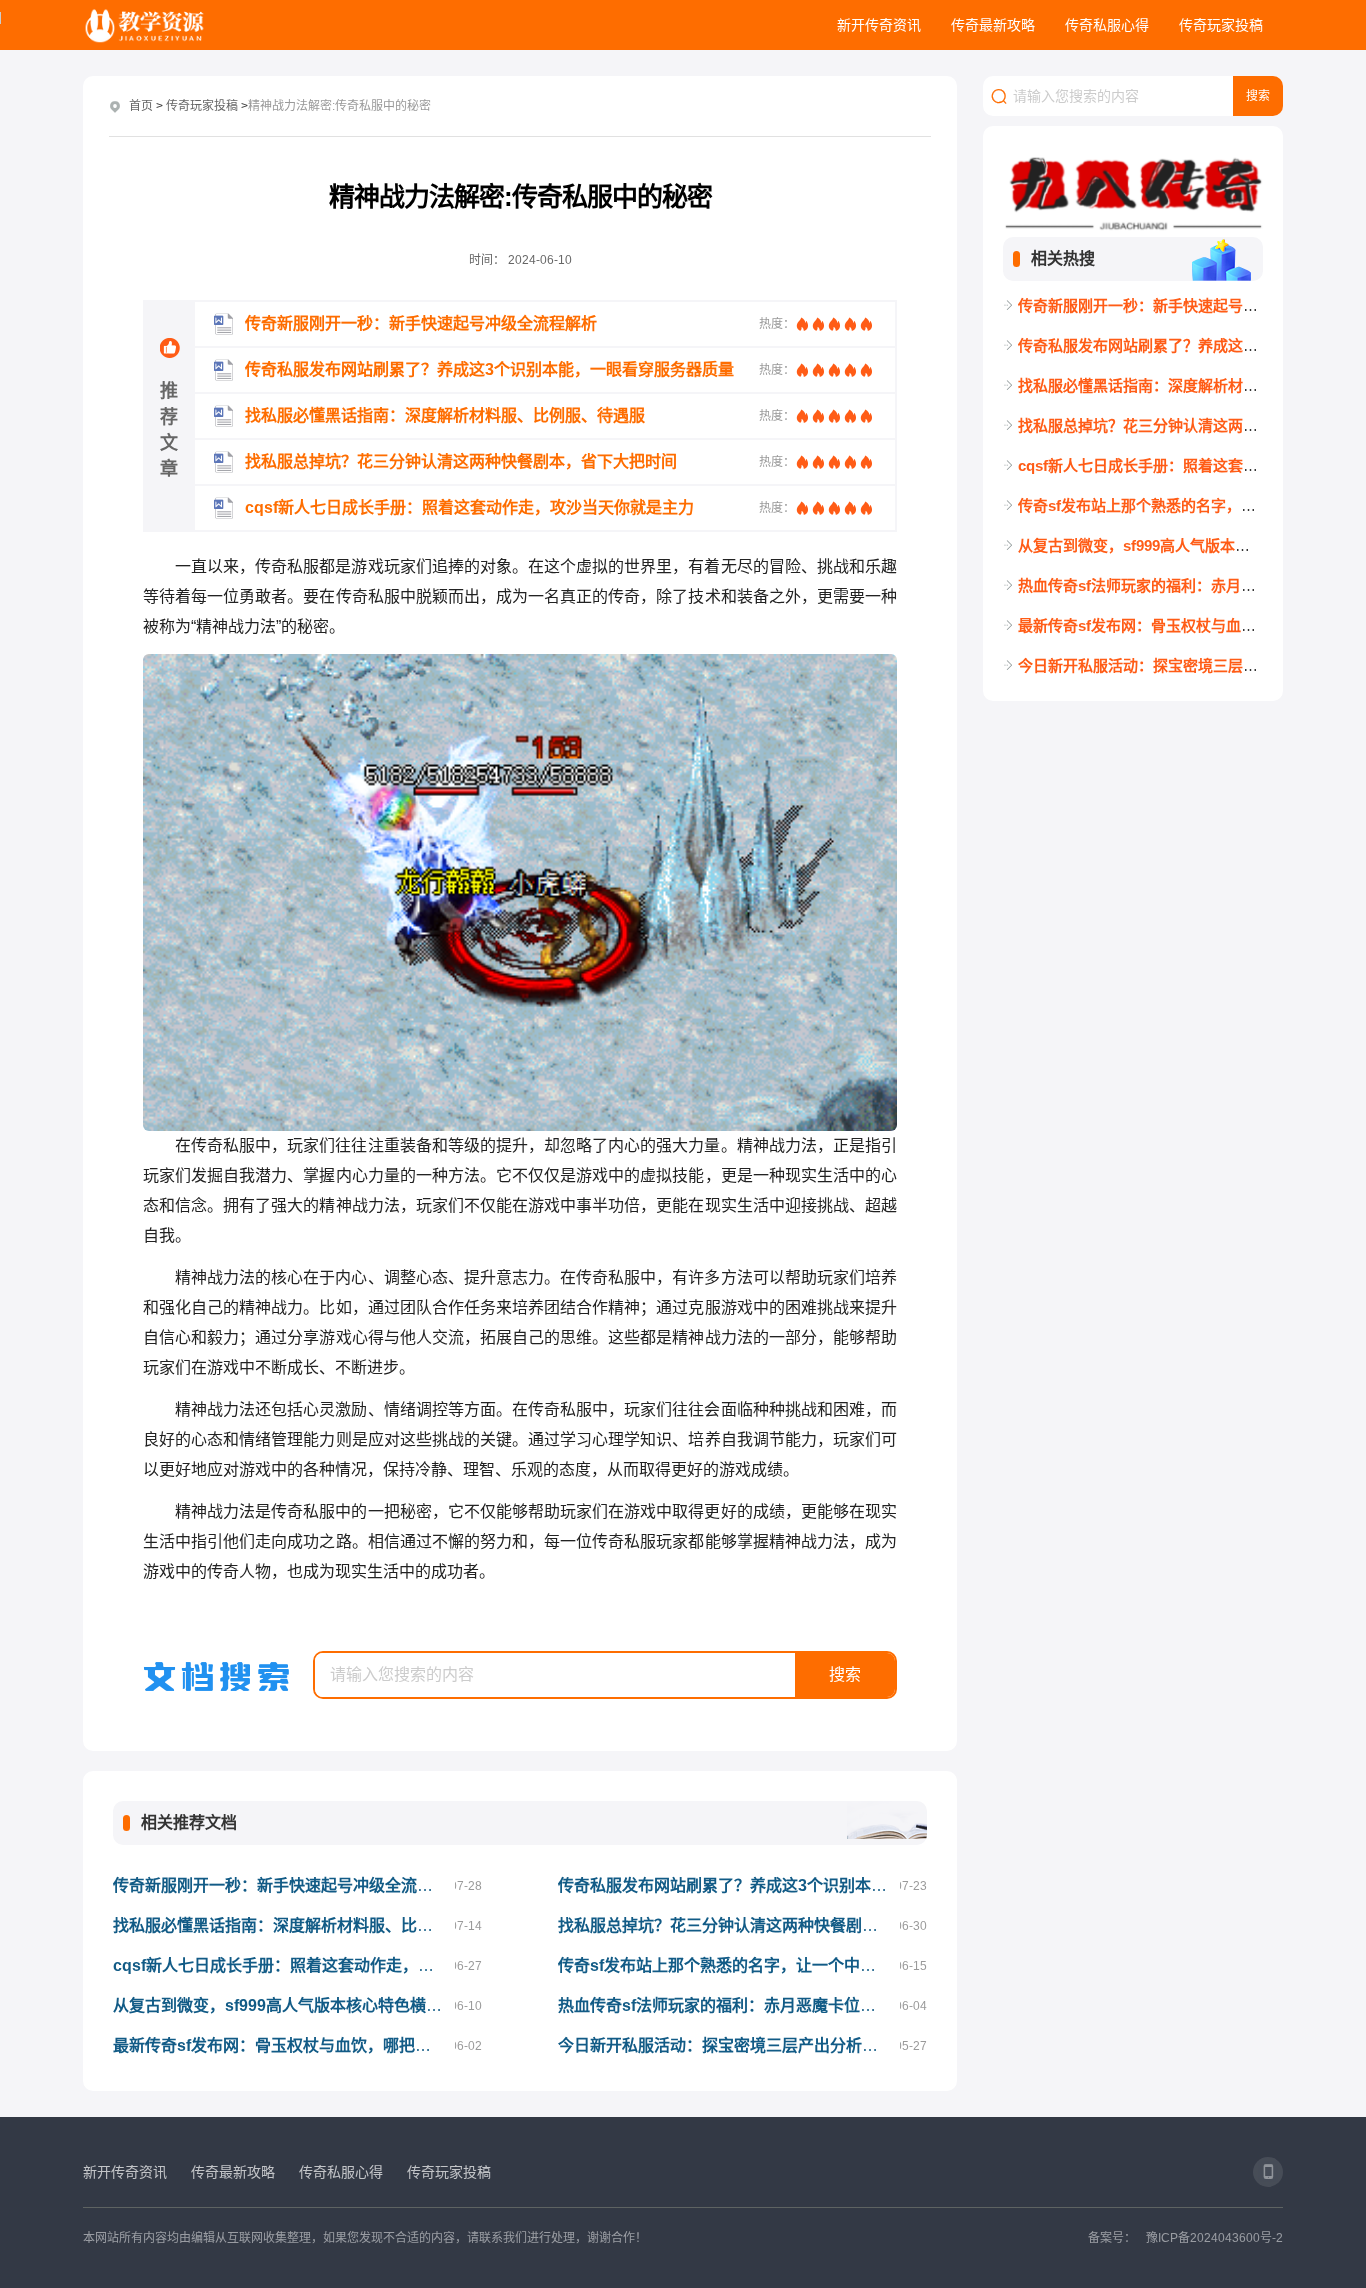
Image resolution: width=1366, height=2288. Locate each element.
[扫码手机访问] (1268, 2172)
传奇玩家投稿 (1221, 25)
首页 (141, 106)
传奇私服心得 (1107, 25)
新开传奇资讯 (879, 25)
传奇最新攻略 (993, 25)
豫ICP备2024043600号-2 (1214, 2238)
